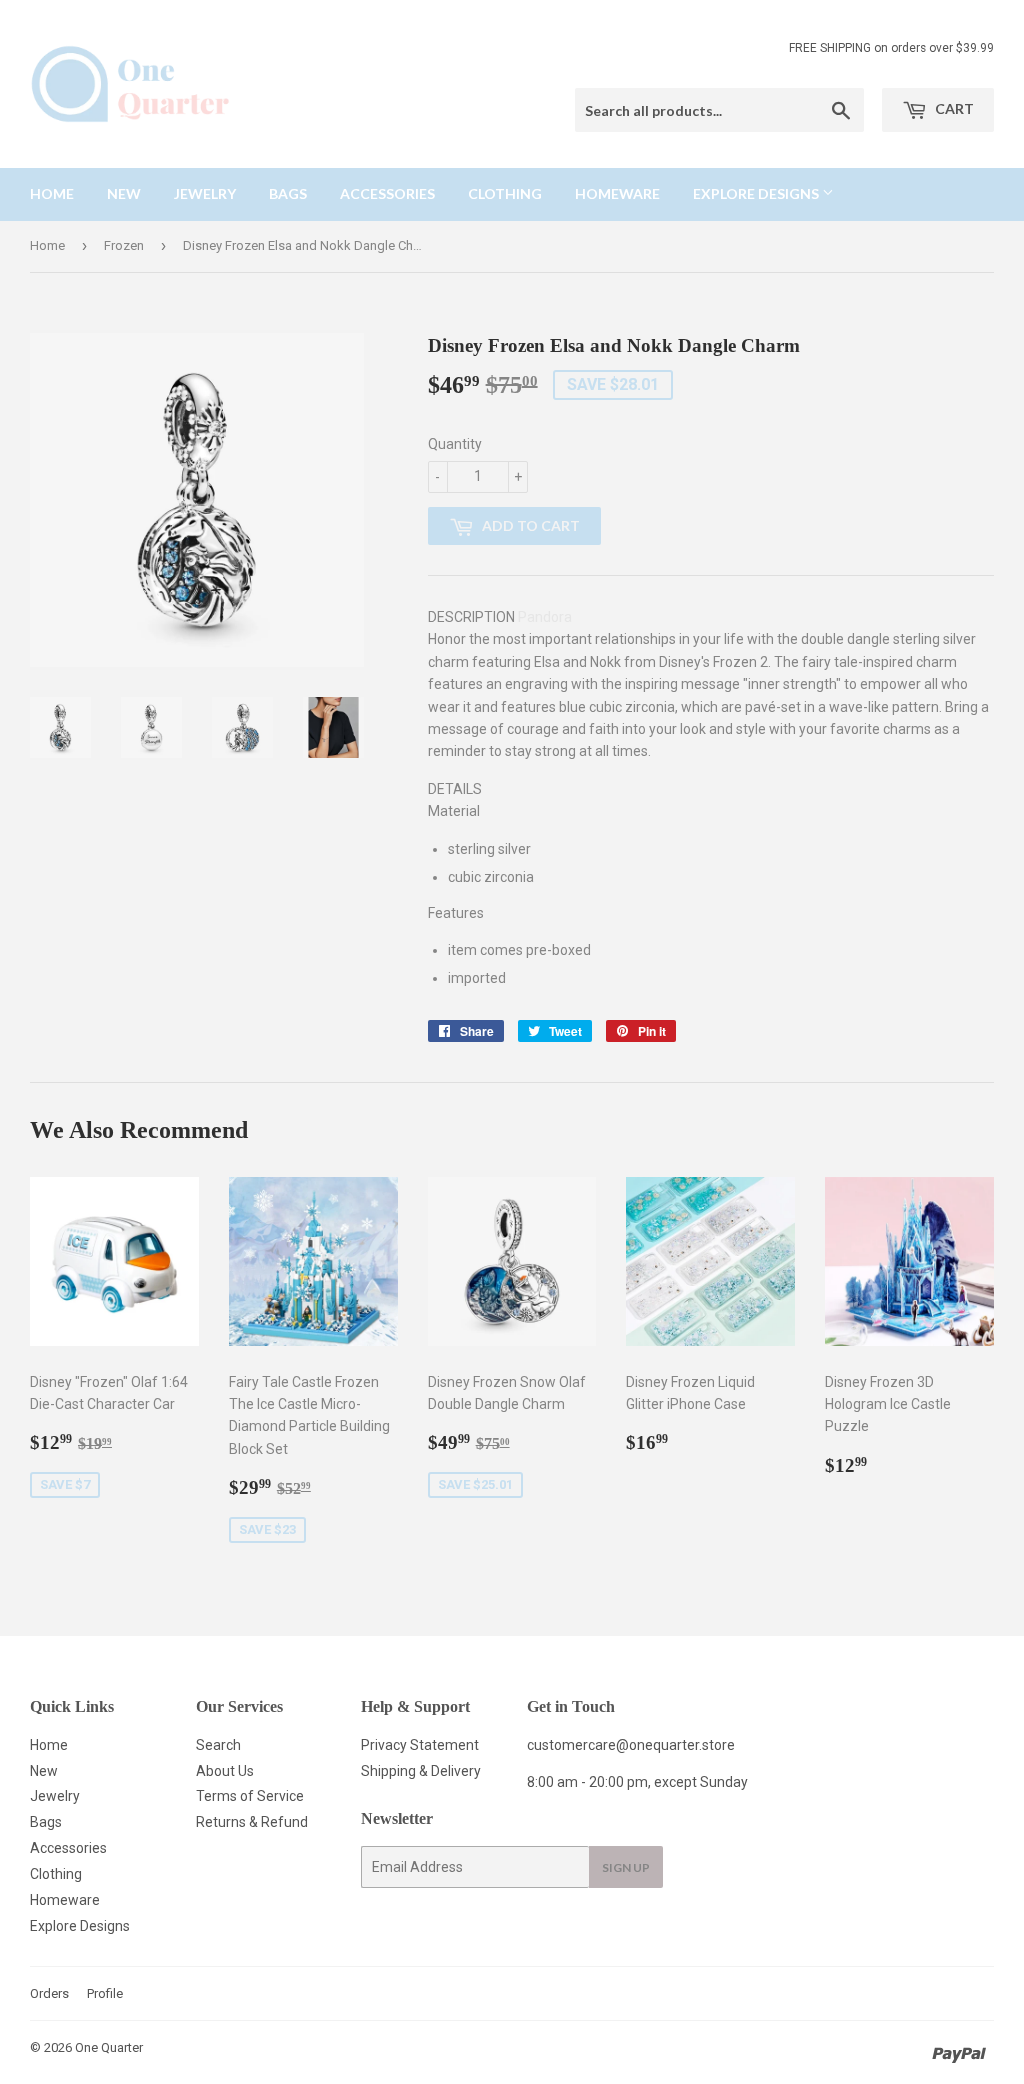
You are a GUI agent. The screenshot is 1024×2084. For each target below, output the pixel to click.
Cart (953, 108)
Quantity (455, 444)
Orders (49, 1993)
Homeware (617, 193)
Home (52, 193)
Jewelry (205, 193)
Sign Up (626, 1867)
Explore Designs (757, 193)
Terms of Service (250, 1796)
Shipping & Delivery (421, 1771)
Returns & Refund (252, 1822)
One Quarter (109, 2047)
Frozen (124, 245)
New (124, 193)
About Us (225, 1771)
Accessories (387, 193)
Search (218, 1745)
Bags (288, 193)
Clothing (505, 193)
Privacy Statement (420, 1745)
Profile (105, 1993)
